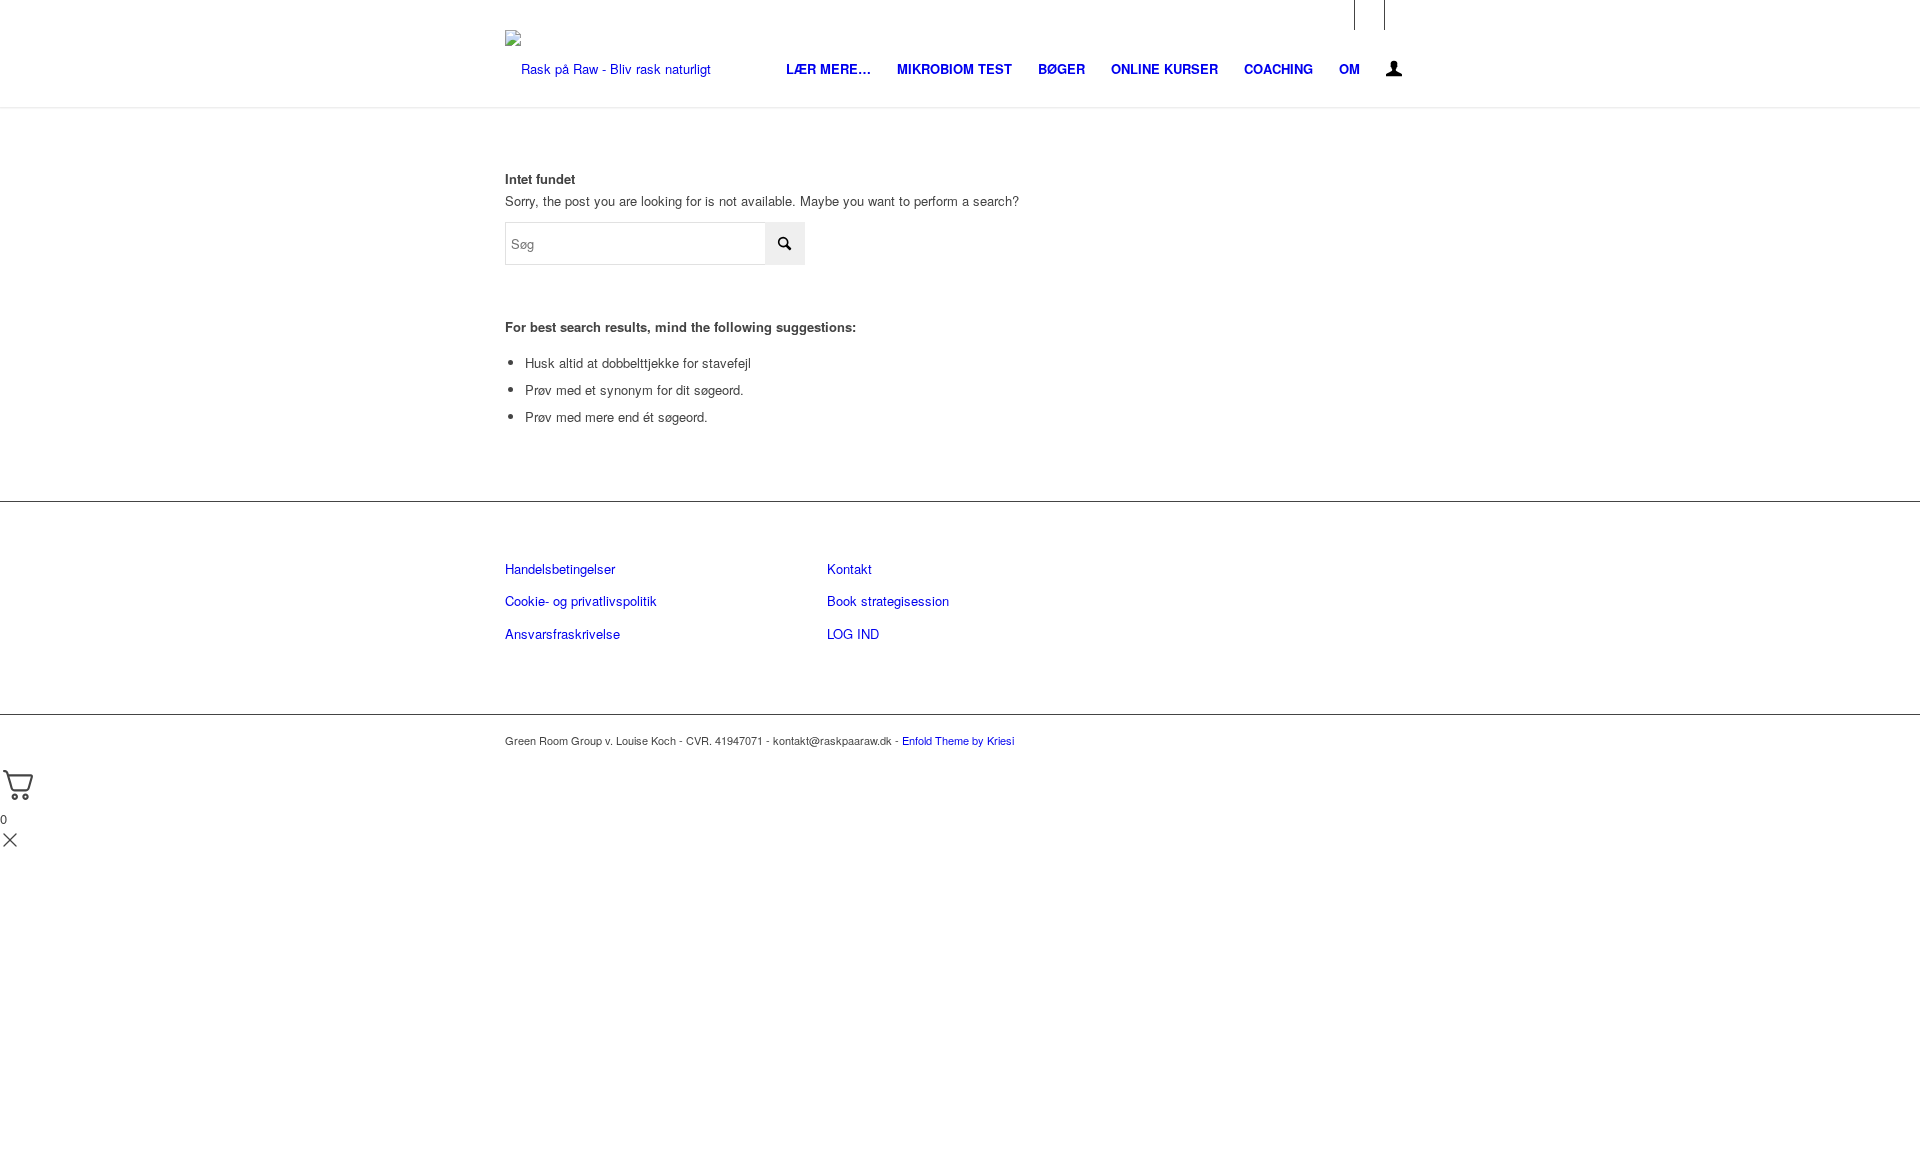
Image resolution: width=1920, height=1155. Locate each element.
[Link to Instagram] (1369, 15)
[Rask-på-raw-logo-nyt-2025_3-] (608, 68)
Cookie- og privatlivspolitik (581, 600)
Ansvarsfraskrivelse (562, 633)
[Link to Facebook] (1339, 15)
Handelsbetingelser (560, 568)
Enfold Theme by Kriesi (958, 740)
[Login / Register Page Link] (1394, 70)
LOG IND (853, 633)
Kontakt (849, 568)
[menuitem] (828, 68)
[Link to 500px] (1400, 15)
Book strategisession (888, 600)
